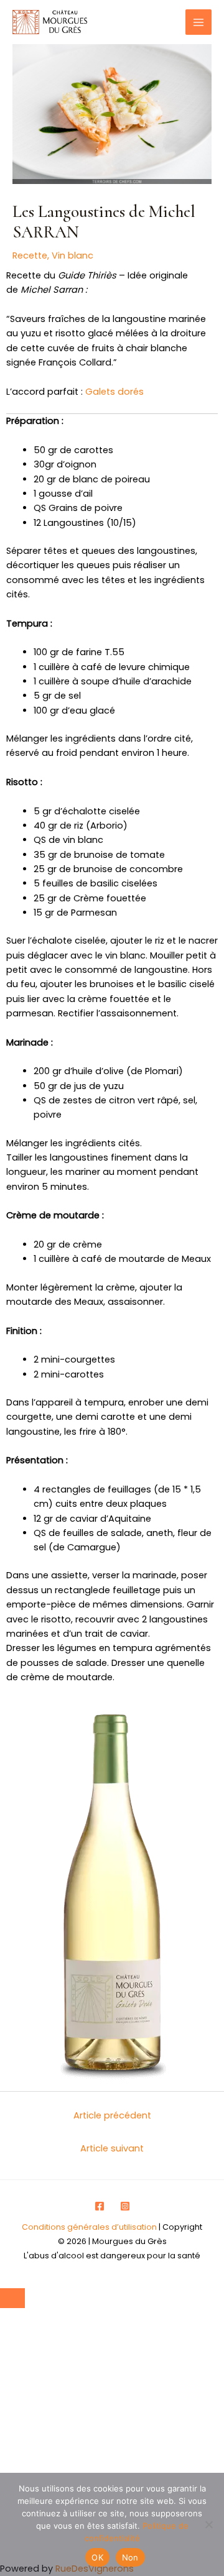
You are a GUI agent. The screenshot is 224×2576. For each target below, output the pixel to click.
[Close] (12, 2298)
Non (130, 2557)
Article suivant (112, 2148)
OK (97, 2557)
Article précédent (112, 2115)
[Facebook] (100, 2206)
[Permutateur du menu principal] (198, 22)
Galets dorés (114, 392)
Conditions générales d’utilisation (89, 2227)
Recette (30, 255)
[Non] (208, 2524)
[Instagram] (125, 2206)
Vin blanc (72, 255)
